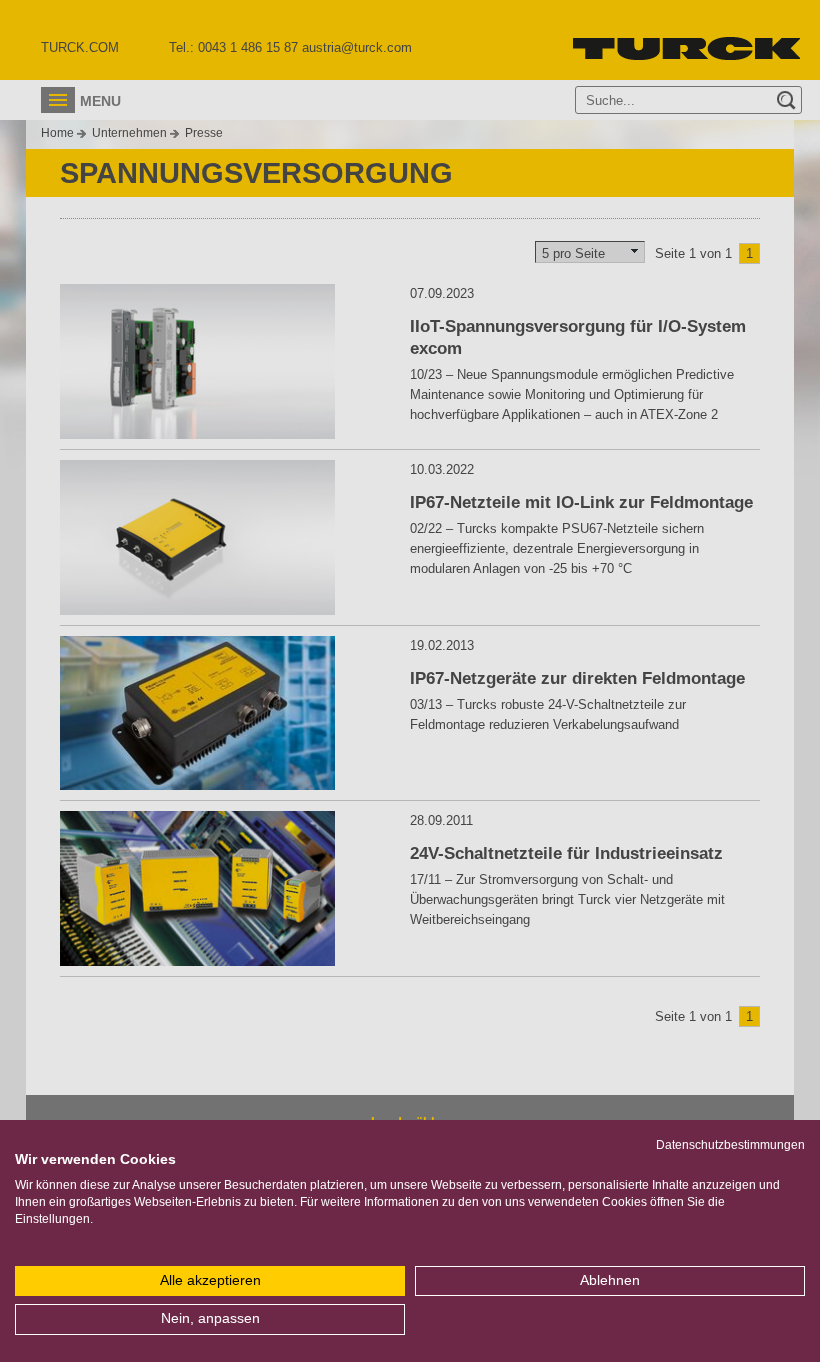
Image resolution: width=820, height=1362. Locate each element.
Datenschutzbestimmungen (730, 1145)
